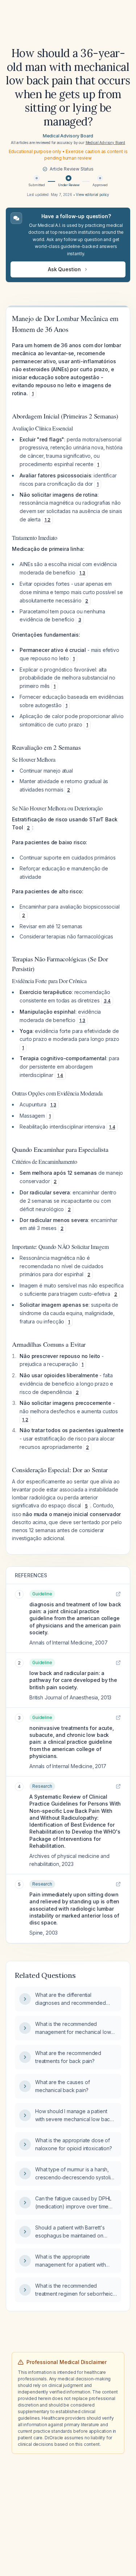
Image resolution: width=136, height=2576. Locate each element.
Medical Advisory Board (68, 136)
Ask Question (64, 269)
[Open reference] (118, 1594)
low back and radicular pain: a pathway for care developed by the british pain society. (73, 1680)
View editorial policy (92, 195)
